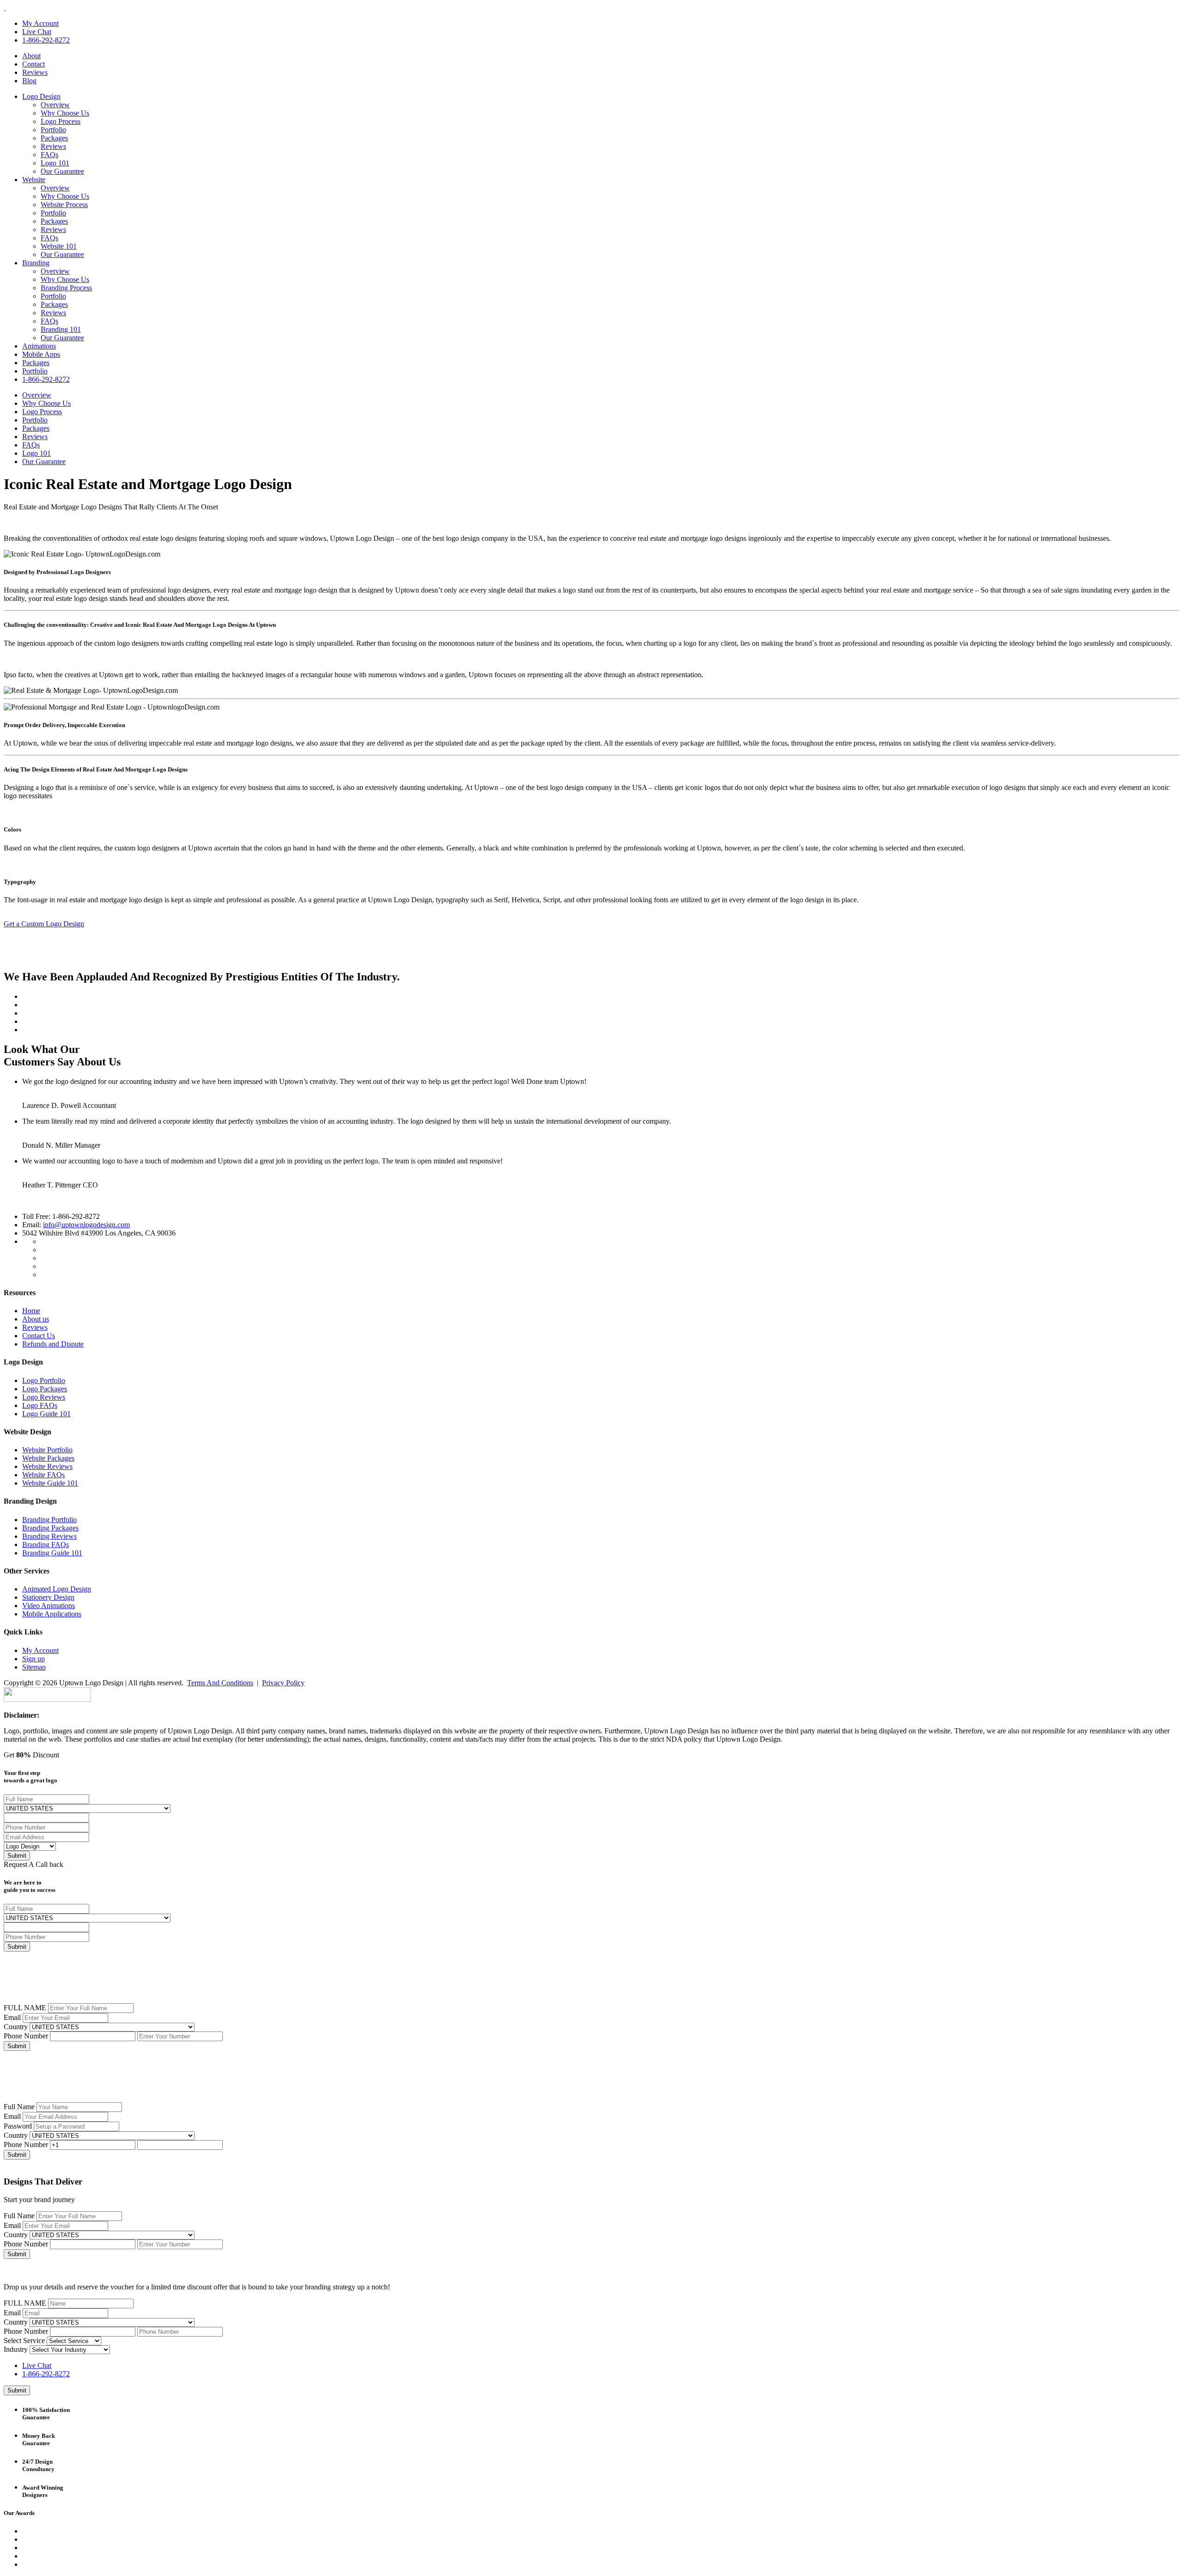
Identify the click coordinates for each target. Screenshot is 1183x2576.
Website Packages (48, 1458)
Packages (54, 138)
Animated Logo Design (57, 1589)
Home (31, 1311)
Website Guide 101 (50, 1483)
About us (36, 1319)
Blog (29, 81)
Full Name (19, 2107)
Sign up (34, 1659)
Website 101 (59, 246)
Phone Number (26, 2036)
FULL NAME (25, 2008)
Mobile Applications (52, 1614)
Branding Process (66, 288)
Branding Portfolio (49, 1520)
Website (34, 180)
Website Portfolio (47, 1450)
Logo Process (61, 121)
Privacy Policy (283, 1683)
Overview (55, 105)
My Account (40, 23)
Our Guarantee (62, 171)
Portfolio (53, 130)
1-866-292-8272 (46, 40)
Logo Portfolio (44, 1380)
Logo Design (41, 96)
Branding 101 (61, 329)
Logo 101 (55, 163)
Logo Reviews (44, 1397)
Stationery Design (48, 1597)
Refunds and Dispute (53, 1344)
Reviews (35, 72)
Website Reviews (47, 1466)
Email (12, 2017)
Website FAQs (43, 1475)
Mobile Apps (41, 354)
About (31, 56)
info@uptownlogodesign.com (86, 1225)
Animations (39, 346)
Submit (17, 2046)
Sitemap (34, 1667)
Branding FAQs (46, 1545)
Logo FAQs (40, 1405)
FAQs (49, 155)
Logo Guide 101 (46, 1414)
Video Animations (49, 1606)
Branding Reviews (49, 1536)
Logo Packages (45, 1389)
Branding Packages (50, 1528)
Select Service (24, 2340)
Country (16, 2027)
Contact (34, 64)
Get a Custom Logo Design (44, 924)
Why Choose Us (65, 113)
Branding (36, 263)
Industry (16, 2349)
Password (18, 2126)
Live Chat (37, 32)
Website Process (64, 205)
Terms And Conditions (220, 1683)
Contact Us (39, 1336)
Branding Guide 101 (52, 1553)
